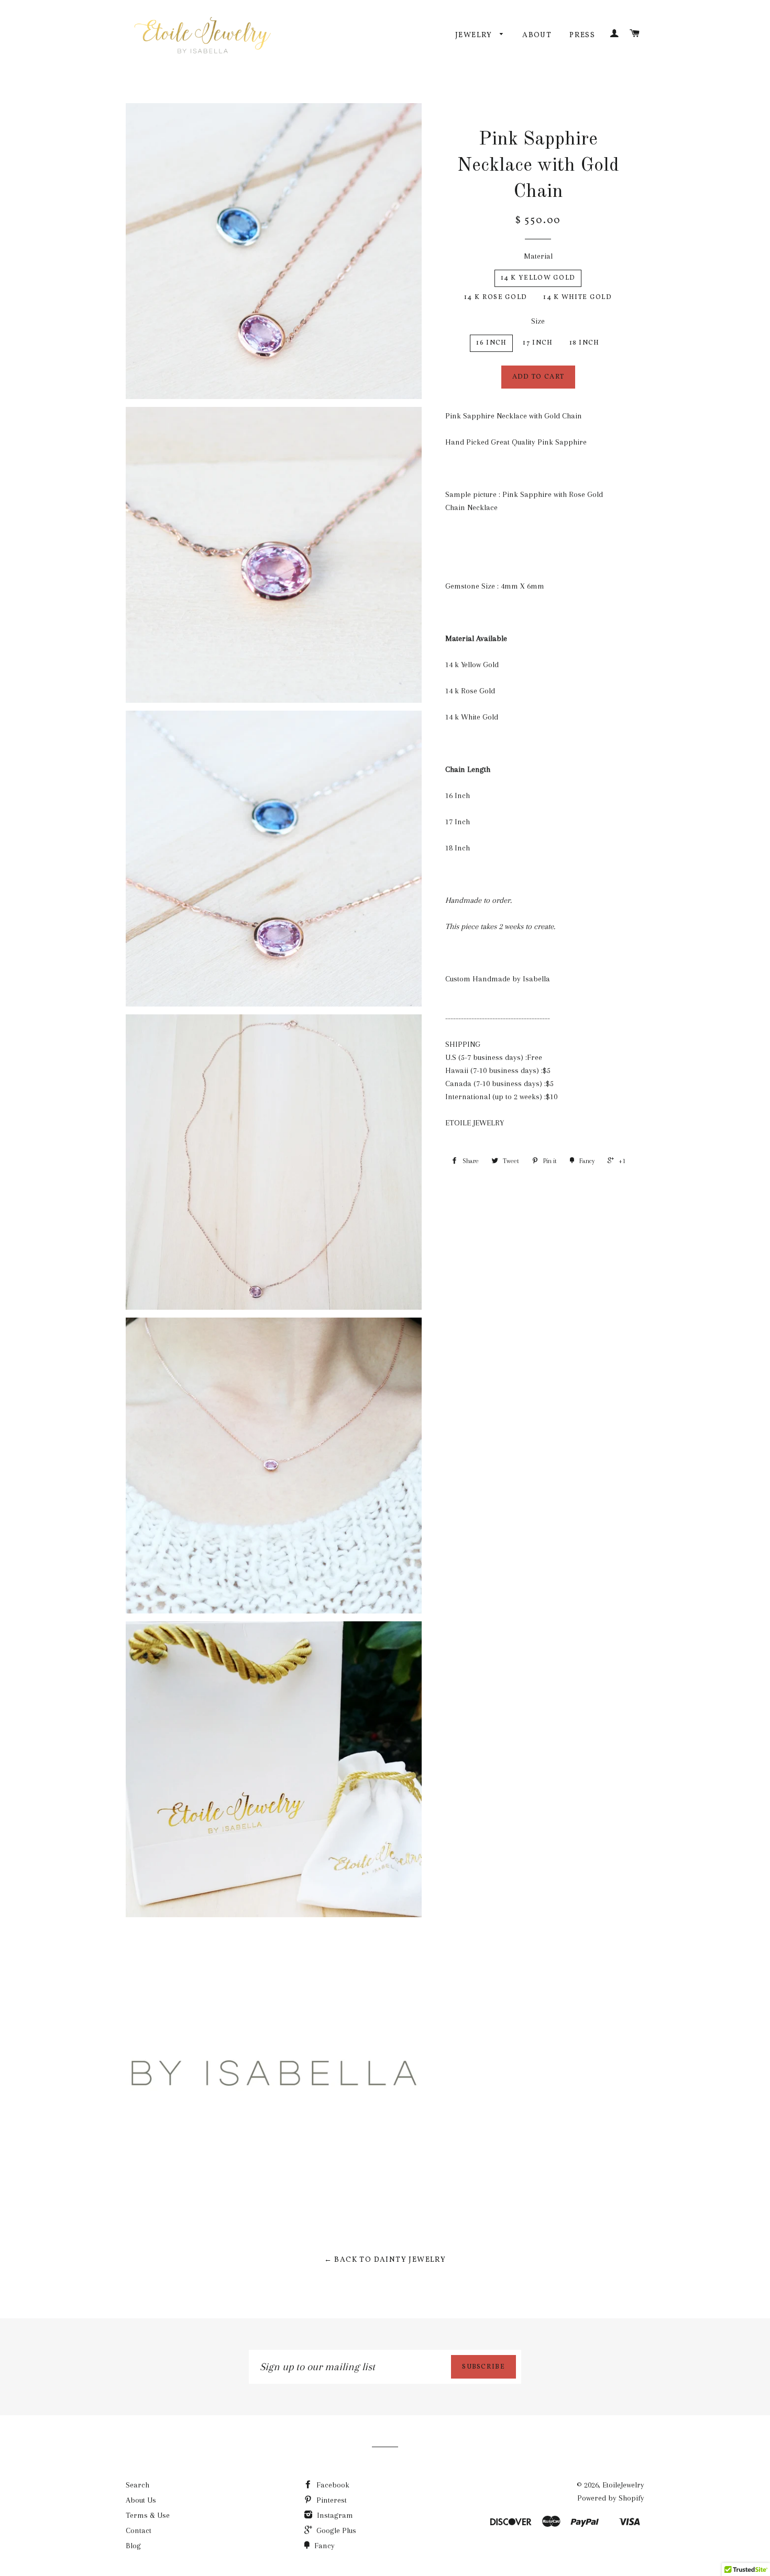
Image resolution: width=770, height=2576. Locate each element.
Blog (133, 2546)
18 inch (585, 343)
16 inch (491, 343)
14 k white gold (577, 297)
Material (538, 256)
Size (538, 321)
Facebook (332, 2485)
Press (582, 35)
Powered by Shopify (611, 2498)
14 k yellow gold (538, 278)
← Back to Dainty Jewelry (385, 2260)
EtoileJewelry (623, 2485)
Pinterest (331, 2500)
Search (137, 2485)
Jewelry (475, 35)
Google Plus (335, 2530)
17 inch (538, 343)
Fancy (323, 2546)
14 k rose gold (496, 297)
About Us (141, 2500)
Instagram (334, 2515)
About (537, 35)
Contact (139, 2530)
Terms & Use (148, 2515)
